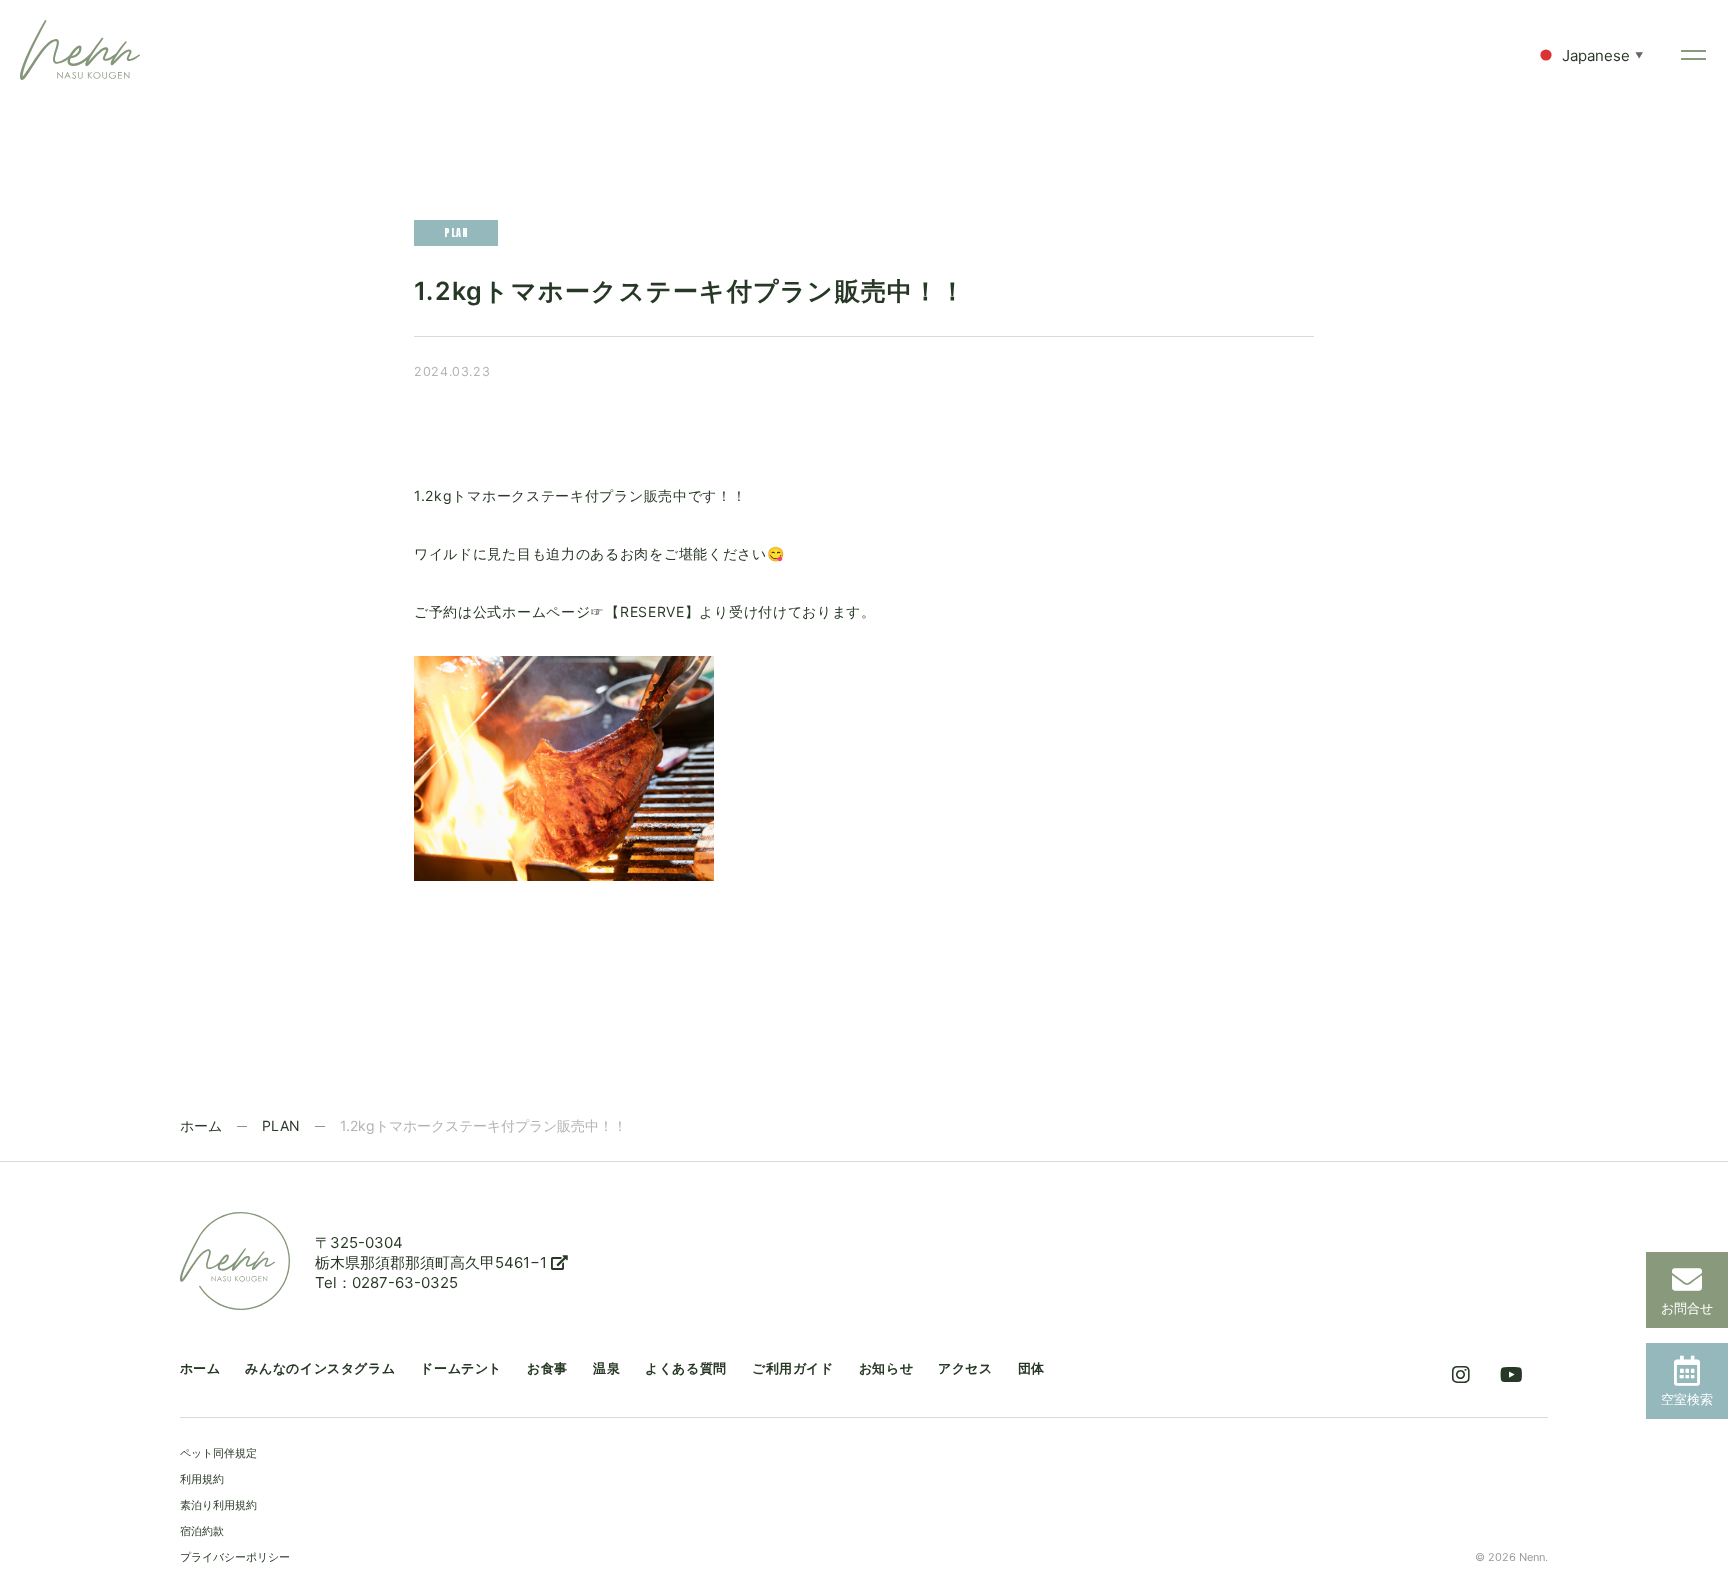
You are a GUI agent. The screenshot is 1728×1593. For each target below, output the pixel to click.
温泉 (606, 1368)
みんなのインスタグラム (320, 1368)
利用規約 (202, 1479)
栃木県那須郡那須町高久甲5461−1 (433, 1262)
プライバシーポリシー (235, 1557)
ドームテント (461, 1368)
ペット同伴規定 (218, 1453)
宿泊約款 (202, 1531)
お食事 (547, 1368)
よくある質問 (686, 1368)
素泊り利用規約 (218, 1505)
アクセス (965, 1368)
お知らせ (886, 1368)
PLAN (281, 1125)
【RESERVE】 (652, 611)
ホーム (201, 1125)
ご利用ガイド (793, 1368)
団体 (1031, 1368)
